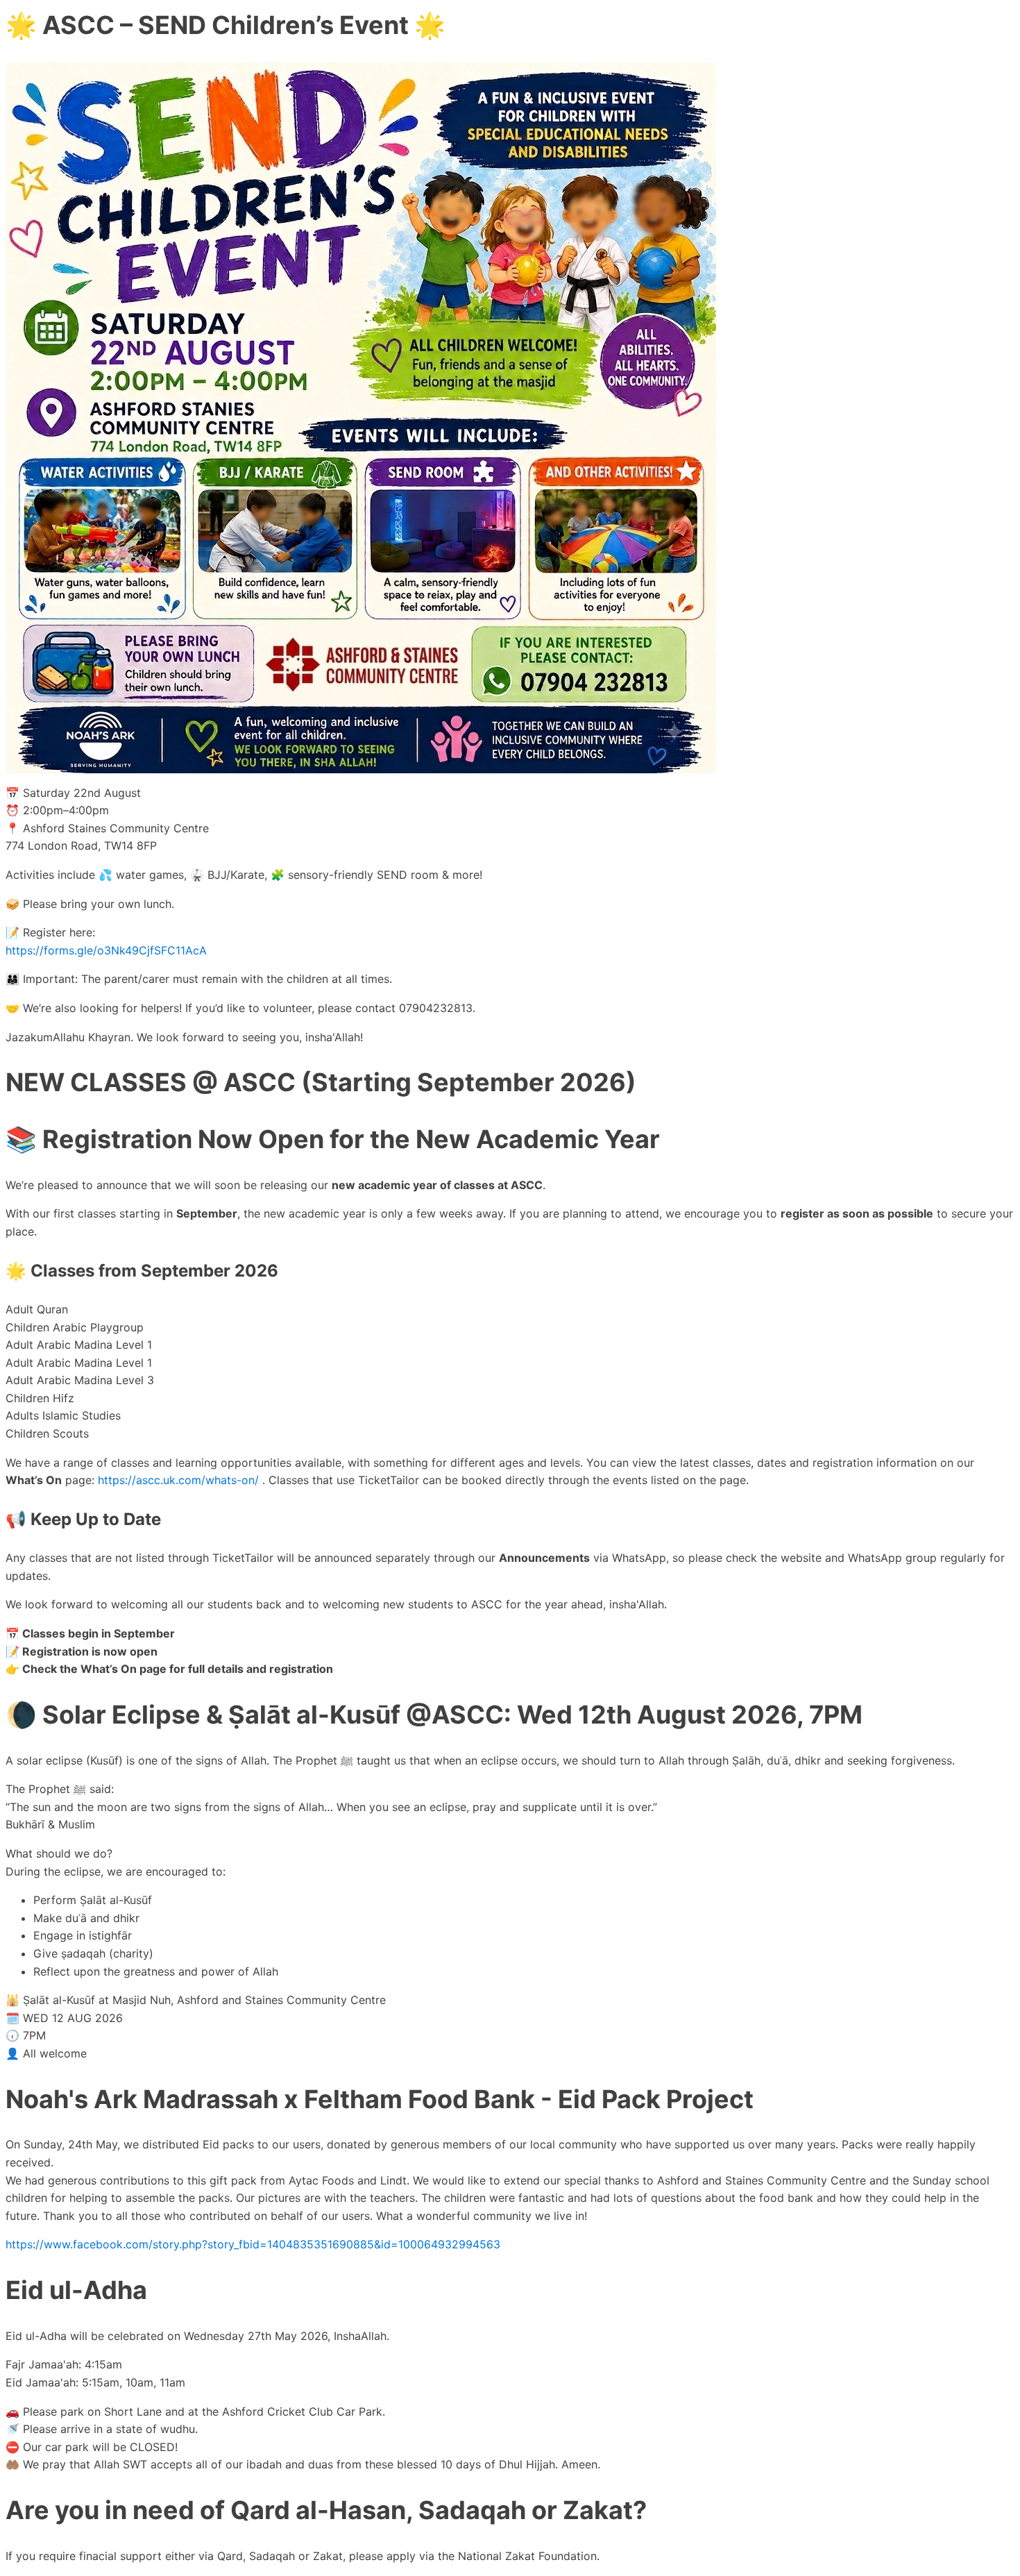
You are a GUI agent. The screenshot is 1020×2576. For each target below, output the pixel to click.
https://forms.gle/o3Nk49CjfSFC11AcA (106, 950)
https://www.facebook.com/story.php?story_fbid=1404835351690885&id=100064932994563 (253, 2244)
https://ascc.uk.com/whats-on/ (178, 1480)
